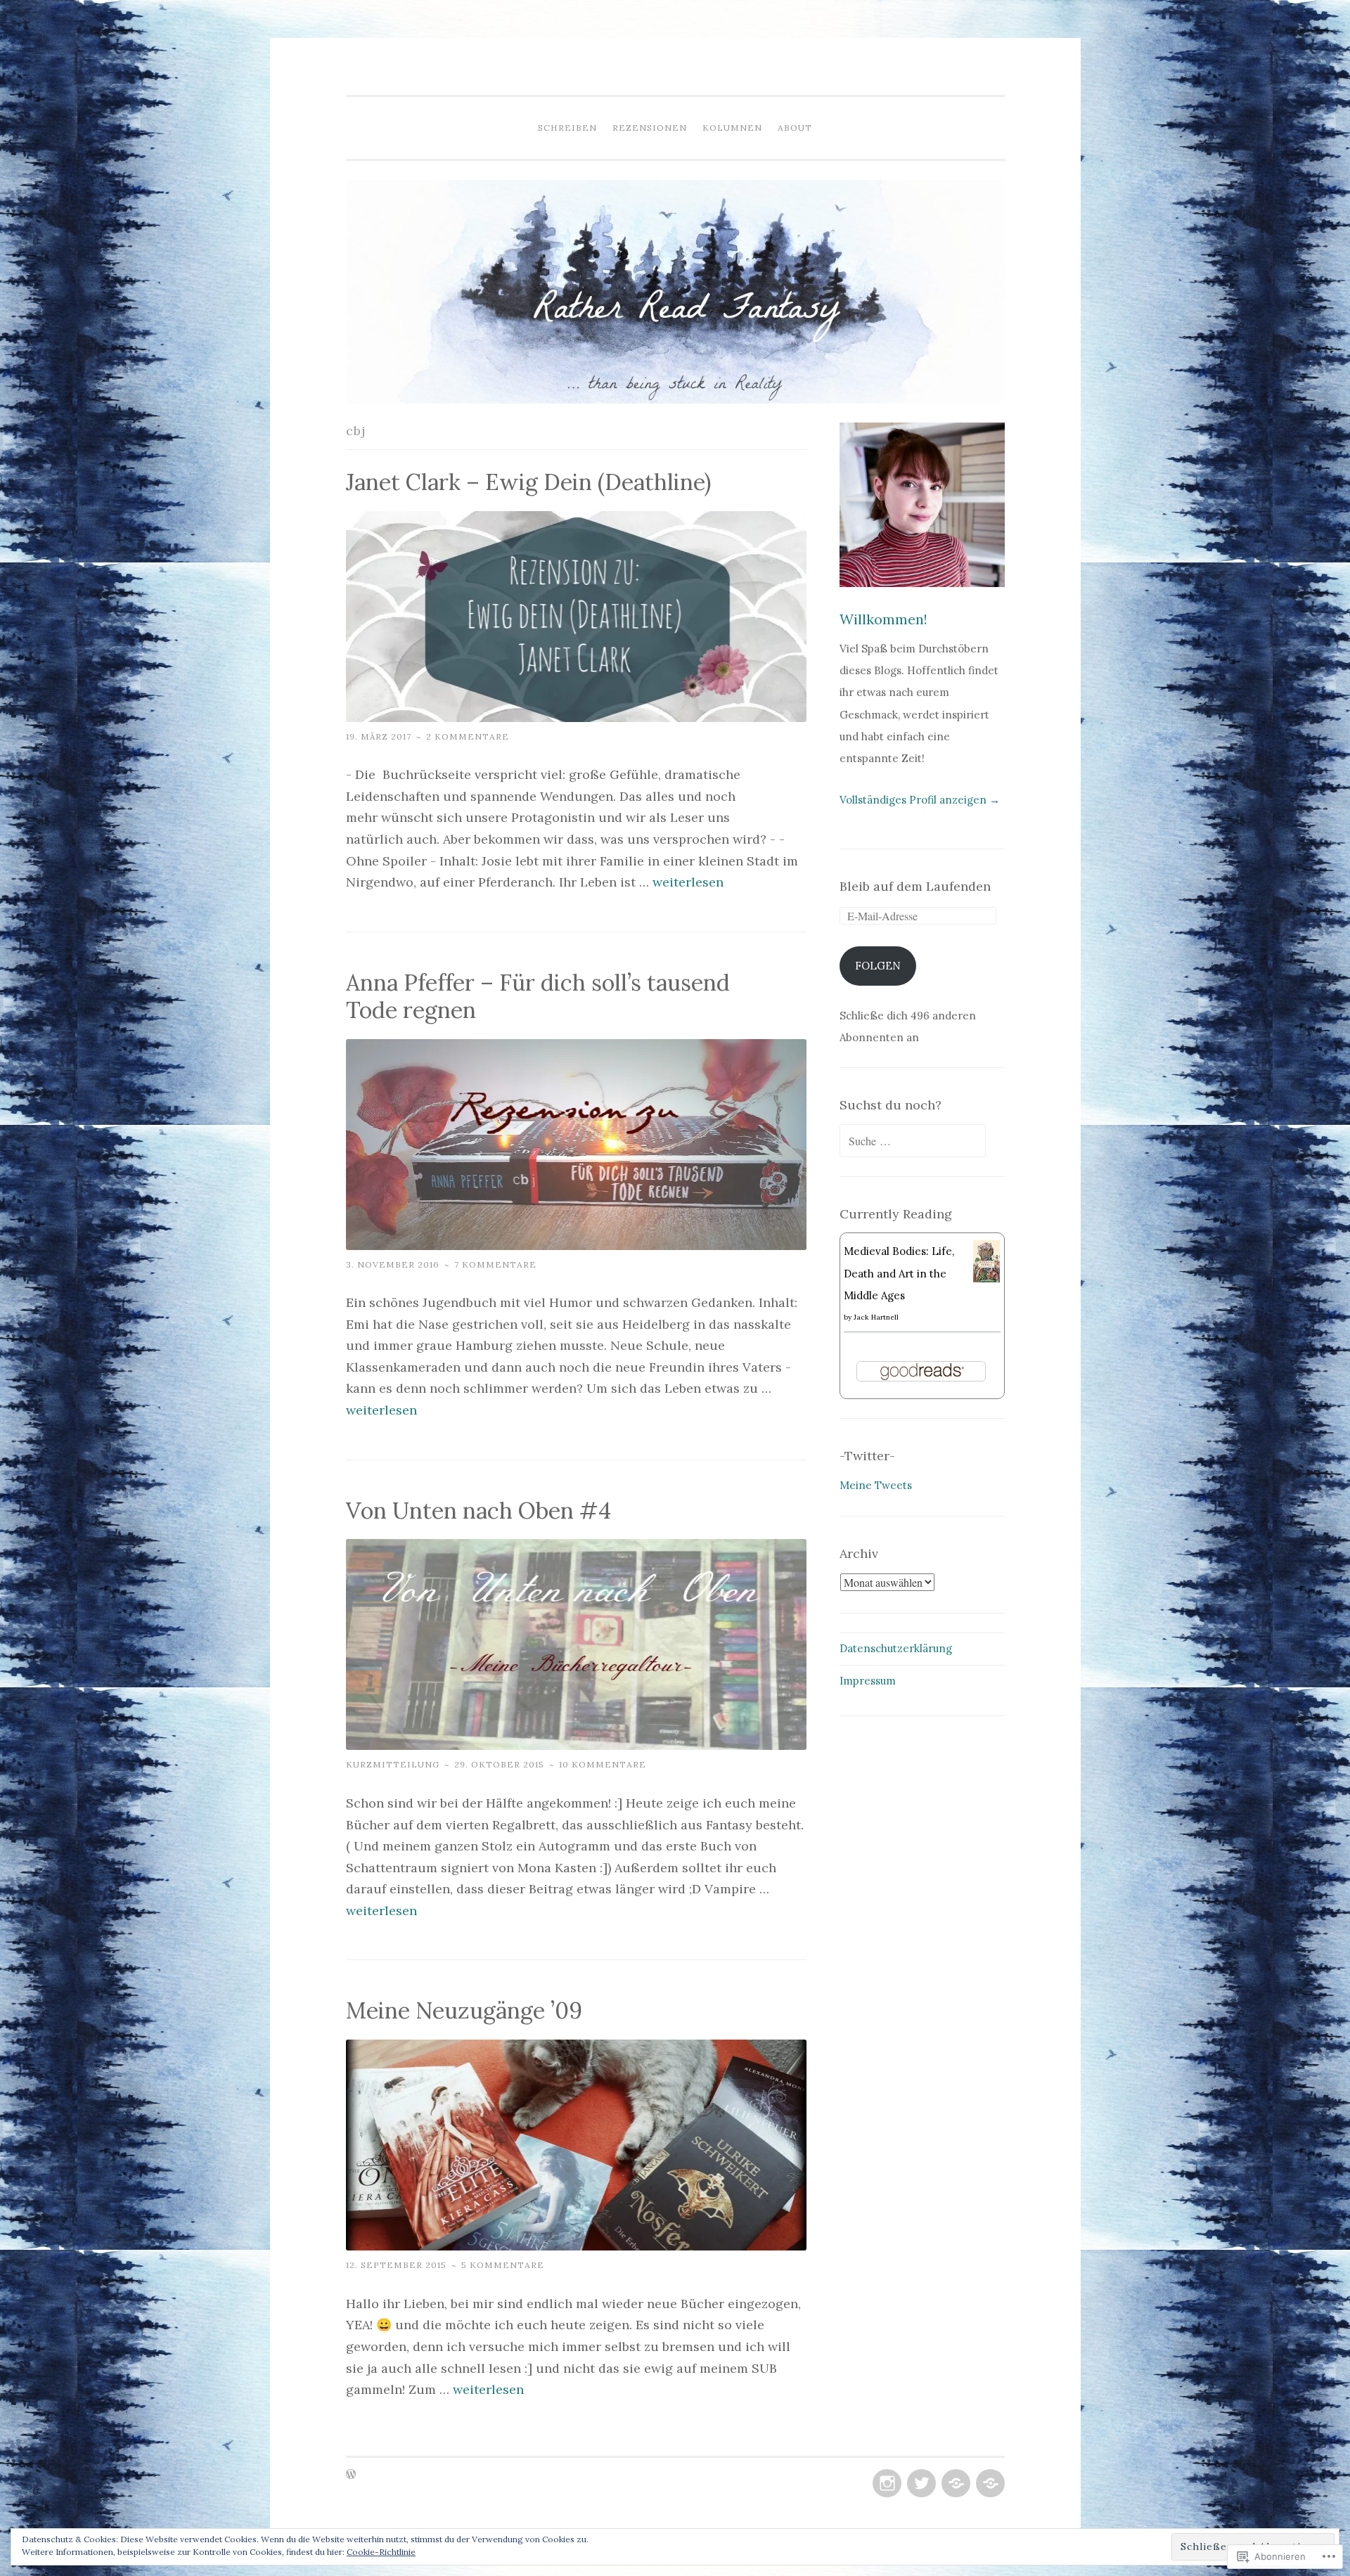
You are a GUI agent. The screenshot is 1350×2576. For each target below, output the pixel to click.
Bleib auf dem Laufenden (915, 886)
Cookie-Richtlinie (381, 2552)
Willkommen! (883, 619)
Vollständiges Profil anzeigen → (920, 800)
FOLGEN (878, 966)
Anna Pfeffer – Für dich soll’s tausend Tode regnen (538, 996)
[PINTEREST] (989, 2484)
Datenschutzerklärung (896, 1648)
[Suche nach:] (913, 1141)
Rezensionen (650, 128)
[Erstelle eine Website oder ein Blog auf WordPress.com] (351, 2475)
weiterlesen (688, 882)
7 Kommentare (495, 1264)
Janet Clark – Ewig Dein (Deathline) (528, 482)
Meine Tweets (876, 1485)
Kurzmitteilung (393, 1764)
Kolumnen (732, 128)
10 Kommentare (603, 1764)
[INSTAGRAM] (886, 2484)
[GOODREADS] (954, 2484)
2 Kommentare (468, 736)
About (795, 128)
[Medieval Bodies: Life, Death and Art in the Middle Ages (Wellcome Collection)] (987, 1279)
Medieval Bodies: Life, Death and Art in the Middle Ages (899, 1273)
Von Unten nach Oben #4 (478, 1511)
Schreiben (567, 128)
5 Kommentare (503, 2265)
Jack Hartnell (876, 1317)
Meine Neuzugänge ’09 (464, 2010)
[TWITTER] (920, 2484)
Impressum (868, 1681)
